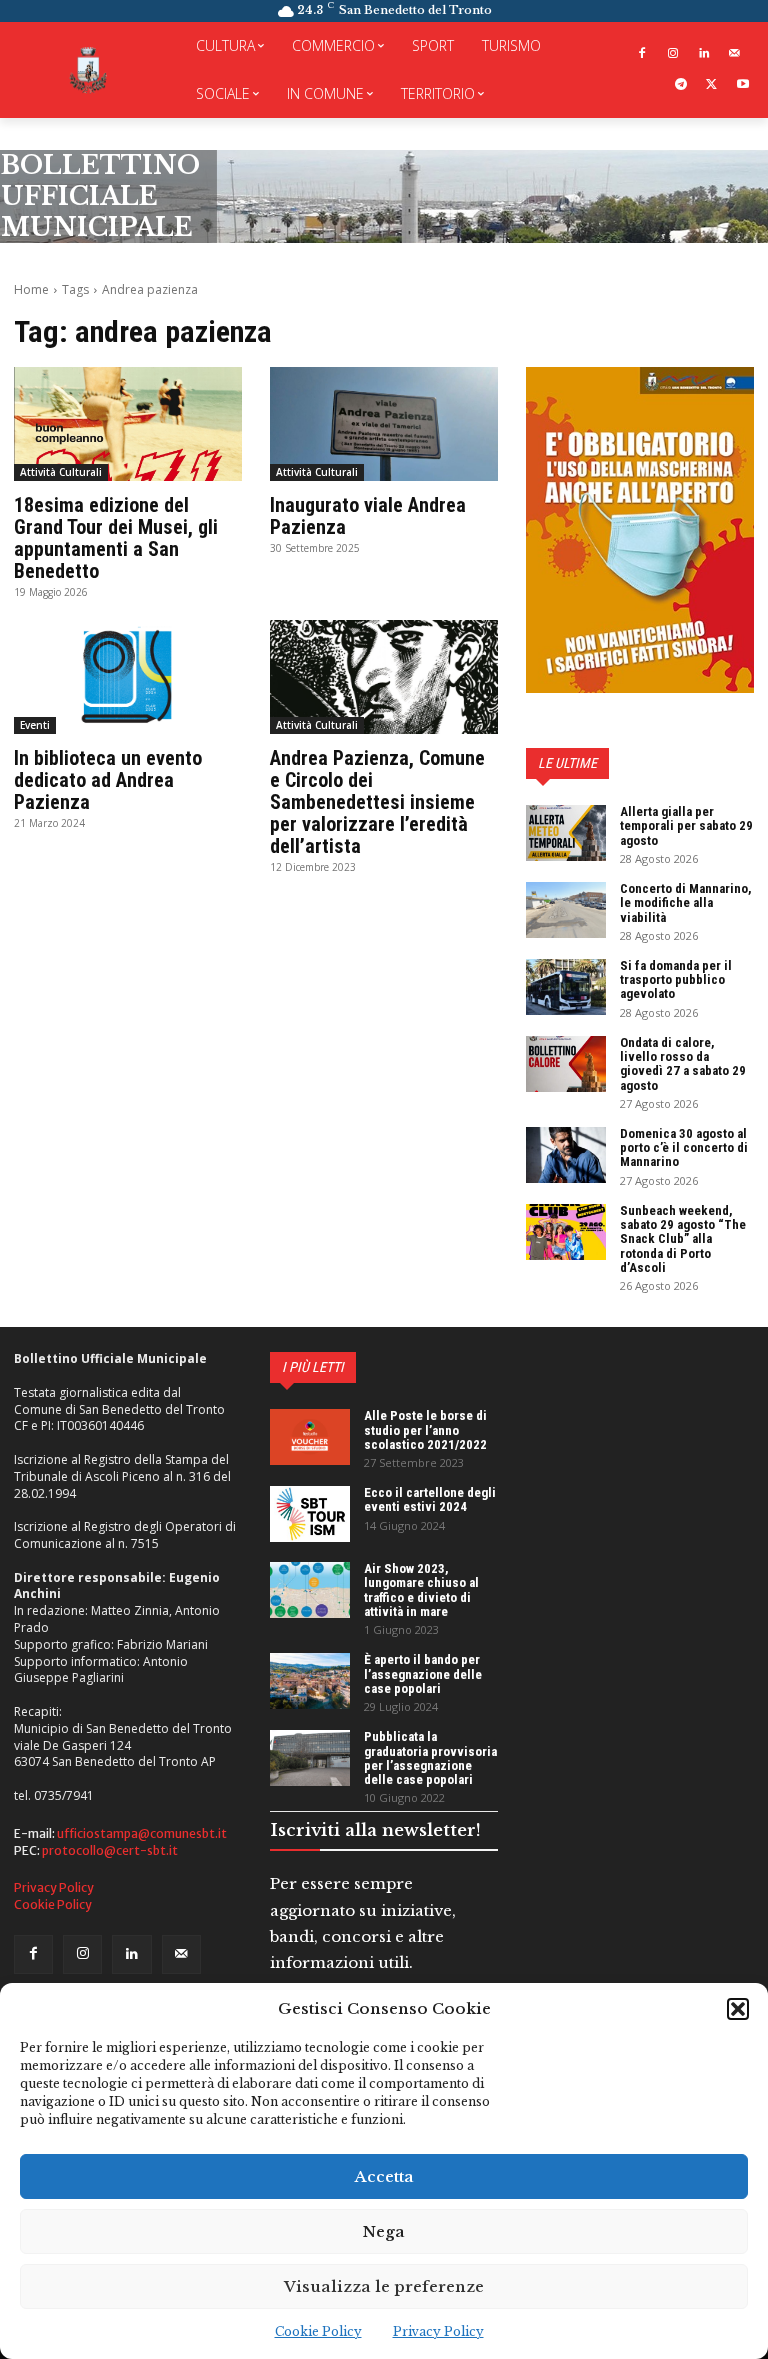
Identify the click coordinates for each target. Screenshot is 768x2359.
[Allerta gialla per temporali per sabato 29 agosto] (566, 833)
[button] (738, 2009)
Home (31, 289)
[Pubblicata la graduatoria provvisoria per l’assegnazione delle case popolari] (310, 1758)
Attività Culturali (61, 472)
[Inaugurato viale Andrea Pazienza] (384, 424)
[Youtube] (742, 85)
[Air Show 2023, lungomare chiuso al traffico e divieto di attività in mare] (310, 1590)
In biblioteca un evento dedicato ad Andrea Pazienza (108, 780)
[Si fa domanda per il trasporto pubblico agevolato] (566, 987)
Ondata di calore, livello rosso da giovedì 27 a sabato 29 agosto (683, 1064)
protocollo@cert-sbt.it (110, 1850)
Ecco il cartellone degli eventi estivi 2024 (430, 1499)
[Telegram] (681, 85)
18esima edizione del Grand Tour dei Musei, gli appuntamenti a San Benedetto (116, 538)
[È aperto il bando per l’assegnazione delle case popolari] (310, 1681)
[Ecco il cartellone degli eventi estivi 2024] (310, 1514)
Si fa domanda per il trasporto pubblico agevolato (676, 980)
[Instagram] (673, 54)
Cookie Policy (318, 2331)
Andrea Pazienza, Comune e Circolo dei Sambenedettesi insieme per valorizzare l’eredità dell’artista (377, 802)
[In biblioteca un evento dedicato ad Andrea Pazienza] (128, 677)
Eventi (35, 725)
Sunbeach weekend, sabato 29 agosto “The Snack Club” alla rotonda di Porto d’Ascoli (683, 1239)
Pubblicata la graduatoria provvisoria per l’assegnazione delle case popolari (430, 1758)
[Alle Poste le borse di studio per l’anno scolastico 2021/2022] (310, 1437)
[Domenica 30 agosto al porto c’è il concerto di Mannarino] (566, 1155)
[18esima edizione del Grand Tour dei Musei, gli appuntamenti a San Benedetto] (128, 424)
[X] (711, 85)
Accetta (384, 2176)
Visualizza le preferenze (384, 2286)
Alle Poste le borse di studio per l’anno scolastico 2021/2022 (425, 1430)
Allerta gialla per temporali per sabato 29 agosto (686, 826)
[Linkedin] (703, 54)
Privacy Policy (438, 2331)
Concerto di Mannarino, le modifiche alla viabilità (686, 903)
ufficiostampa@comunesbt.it (142, 1833)
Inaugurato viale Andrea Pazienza (368, 516)
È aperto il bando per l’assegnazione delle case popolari (423, 1674)
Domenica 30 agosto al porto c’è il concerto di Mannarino (684, 1148)
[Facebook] (642, 54)
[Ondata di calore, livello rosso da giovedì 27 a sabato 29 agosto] (566, 1064)
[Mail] (734, 54)
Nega (384, 2231)
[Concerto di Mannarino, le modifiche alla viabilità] (566, 910)
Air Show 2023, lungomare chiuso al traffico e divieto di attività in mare (421, 1590)
